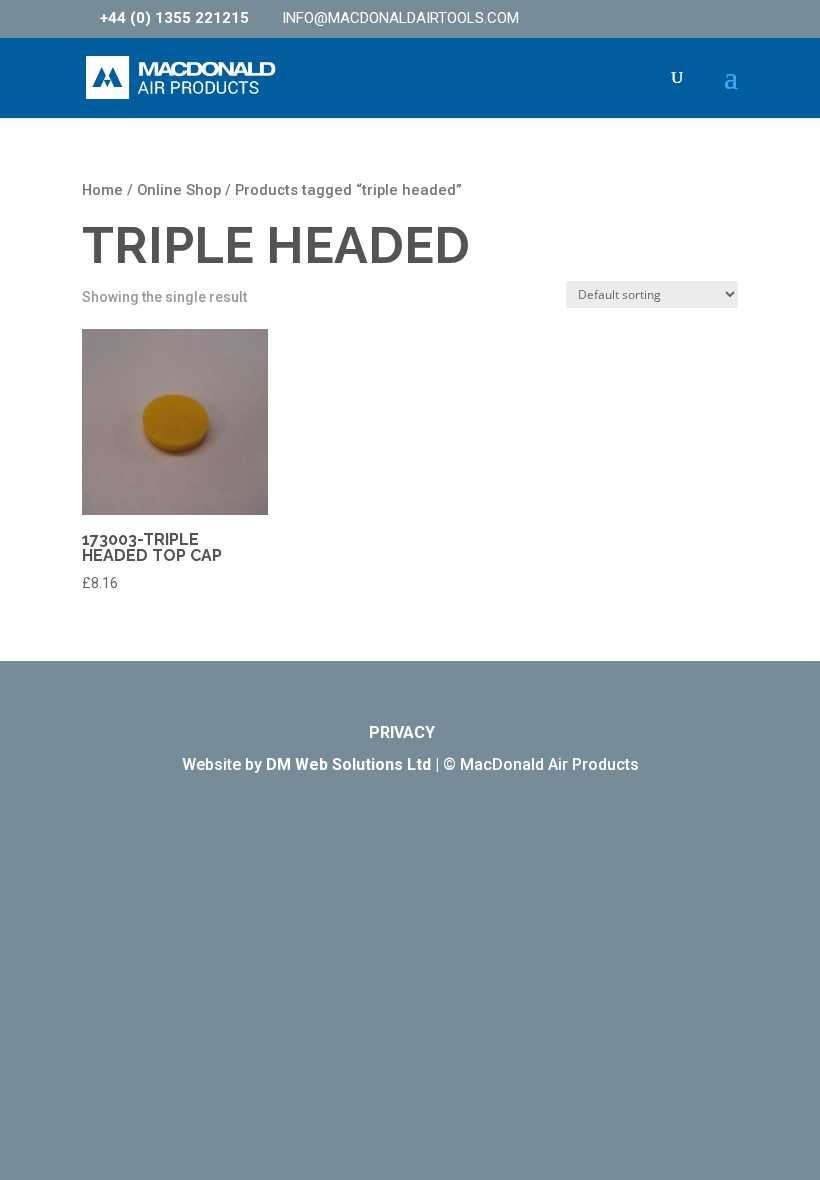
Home (102, 190)
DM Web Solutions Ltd (348, 764)
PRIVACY (402, 732)
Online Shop (179, 190)
